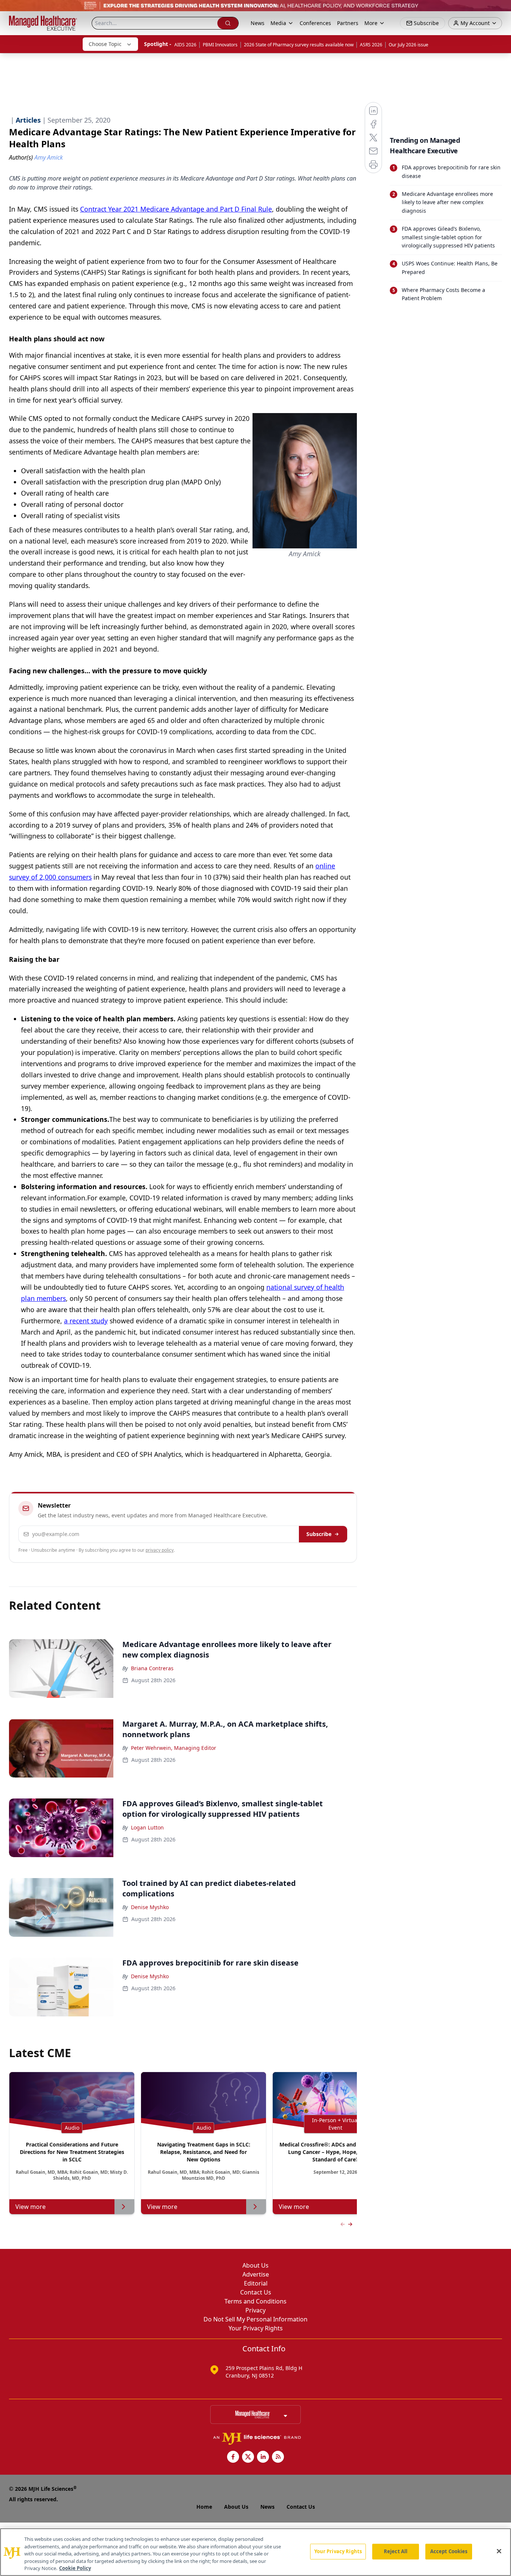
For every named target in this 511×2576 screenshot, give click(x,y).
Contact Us (256, 2292)
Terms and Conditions (255, 2301)
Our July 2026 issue (409, 45)
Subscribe (319, 1534)
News (258, 23)
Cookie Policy (75, 2568)
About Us (255, 2265)
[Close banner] (501, 10)
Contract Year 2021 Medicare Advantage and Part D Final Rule (176, 209)
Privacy (255, 2310)
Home (204, 2507)
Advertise (256, 2274)
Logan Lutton (147, 1827)
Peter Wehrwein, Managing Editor (174, 1748)
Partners (348, 23)
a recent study (86, 1321)
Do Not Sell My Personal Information (255, 2319)
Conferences (315, 23)
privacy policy (160, 1550)
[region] (255, 2552)
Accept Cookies (449, 2551)
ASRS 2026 (371, 45)
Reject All (396, 2551)
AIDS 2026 (185, 45)
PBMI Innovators (220, 45)
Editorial (256, 2283)
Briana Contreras (152, 1668)
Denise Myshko (150, 1907)
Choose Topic (105, 44)
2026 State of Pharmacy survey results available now (299, 45)
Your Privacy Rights (256, 2328)
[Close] (499, 2551)
